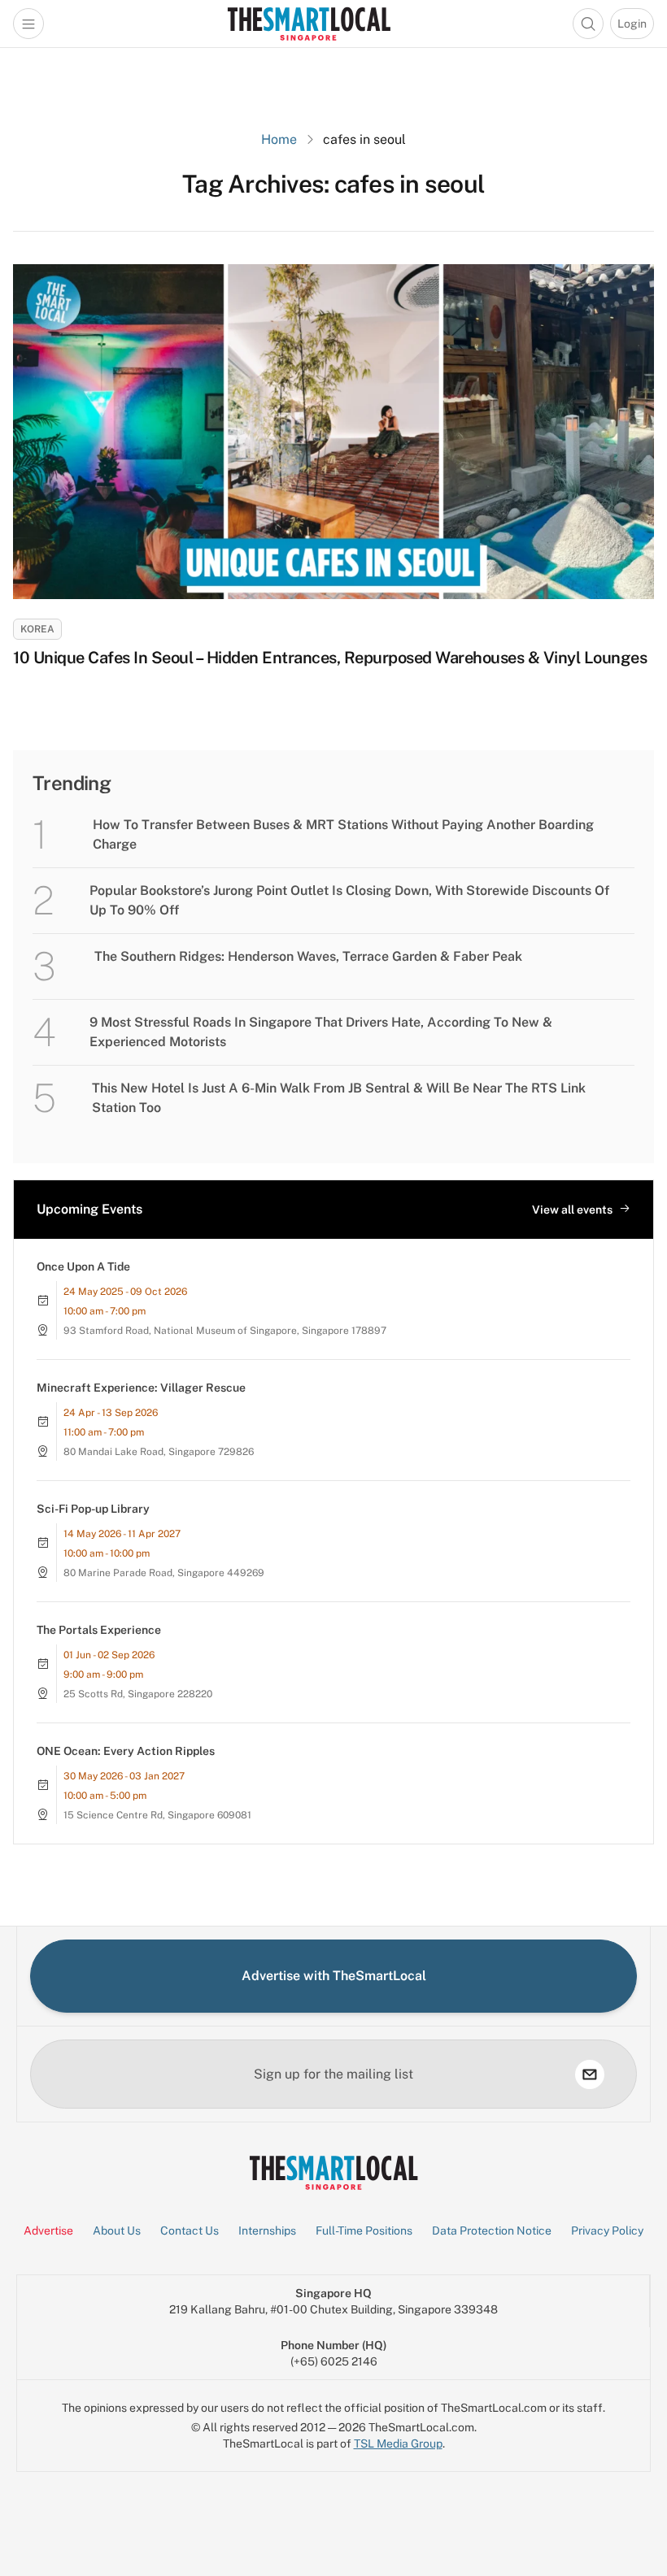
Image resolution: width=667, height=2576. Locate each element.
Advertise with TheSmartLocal (334, 1976)
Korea (37, 629)
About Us (117, 2231)
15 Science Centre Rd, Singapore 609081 (157, 1815)
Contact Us (190, 2231)
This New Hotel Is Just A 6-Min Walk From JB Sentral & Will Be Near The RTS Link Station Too (339, 1098)
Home (279, 139)
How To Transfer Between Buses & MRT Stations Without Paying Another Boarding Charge (343, 834)
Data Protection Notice (492, 2231)
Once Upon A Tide (83, 1266)
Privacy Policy (607, 2231)
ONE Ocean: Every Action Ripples (126, 1751)
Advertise (48, 2231)
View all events (572, 1210)
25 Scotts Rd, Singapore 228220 (138, 1694)
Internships (267, 2231)
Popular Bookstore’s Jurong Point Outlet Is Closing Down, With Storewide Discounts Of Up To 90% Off (349, 900)
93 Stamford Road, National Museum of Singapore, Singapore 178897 (225, 1331)
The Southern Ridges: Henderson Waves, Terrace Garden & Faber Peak (308, 956)
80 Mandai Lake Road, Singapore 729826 (159, 1452)
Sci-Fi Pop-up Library (93, 1509)
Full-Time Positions (364, 2231)
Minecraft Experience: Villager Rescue (141, 1388)
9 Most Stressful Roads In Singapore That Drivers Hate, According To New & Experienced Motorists (321, 1032)
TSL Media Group (398, 2444)
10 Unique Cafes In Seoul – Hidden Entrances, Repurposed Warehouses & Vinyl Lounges (330, 658)
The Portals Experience (99, 1630)
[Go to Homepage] (309, 24)
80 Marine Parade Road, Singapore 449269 (164, 1573)
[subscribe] (590, 2074)
